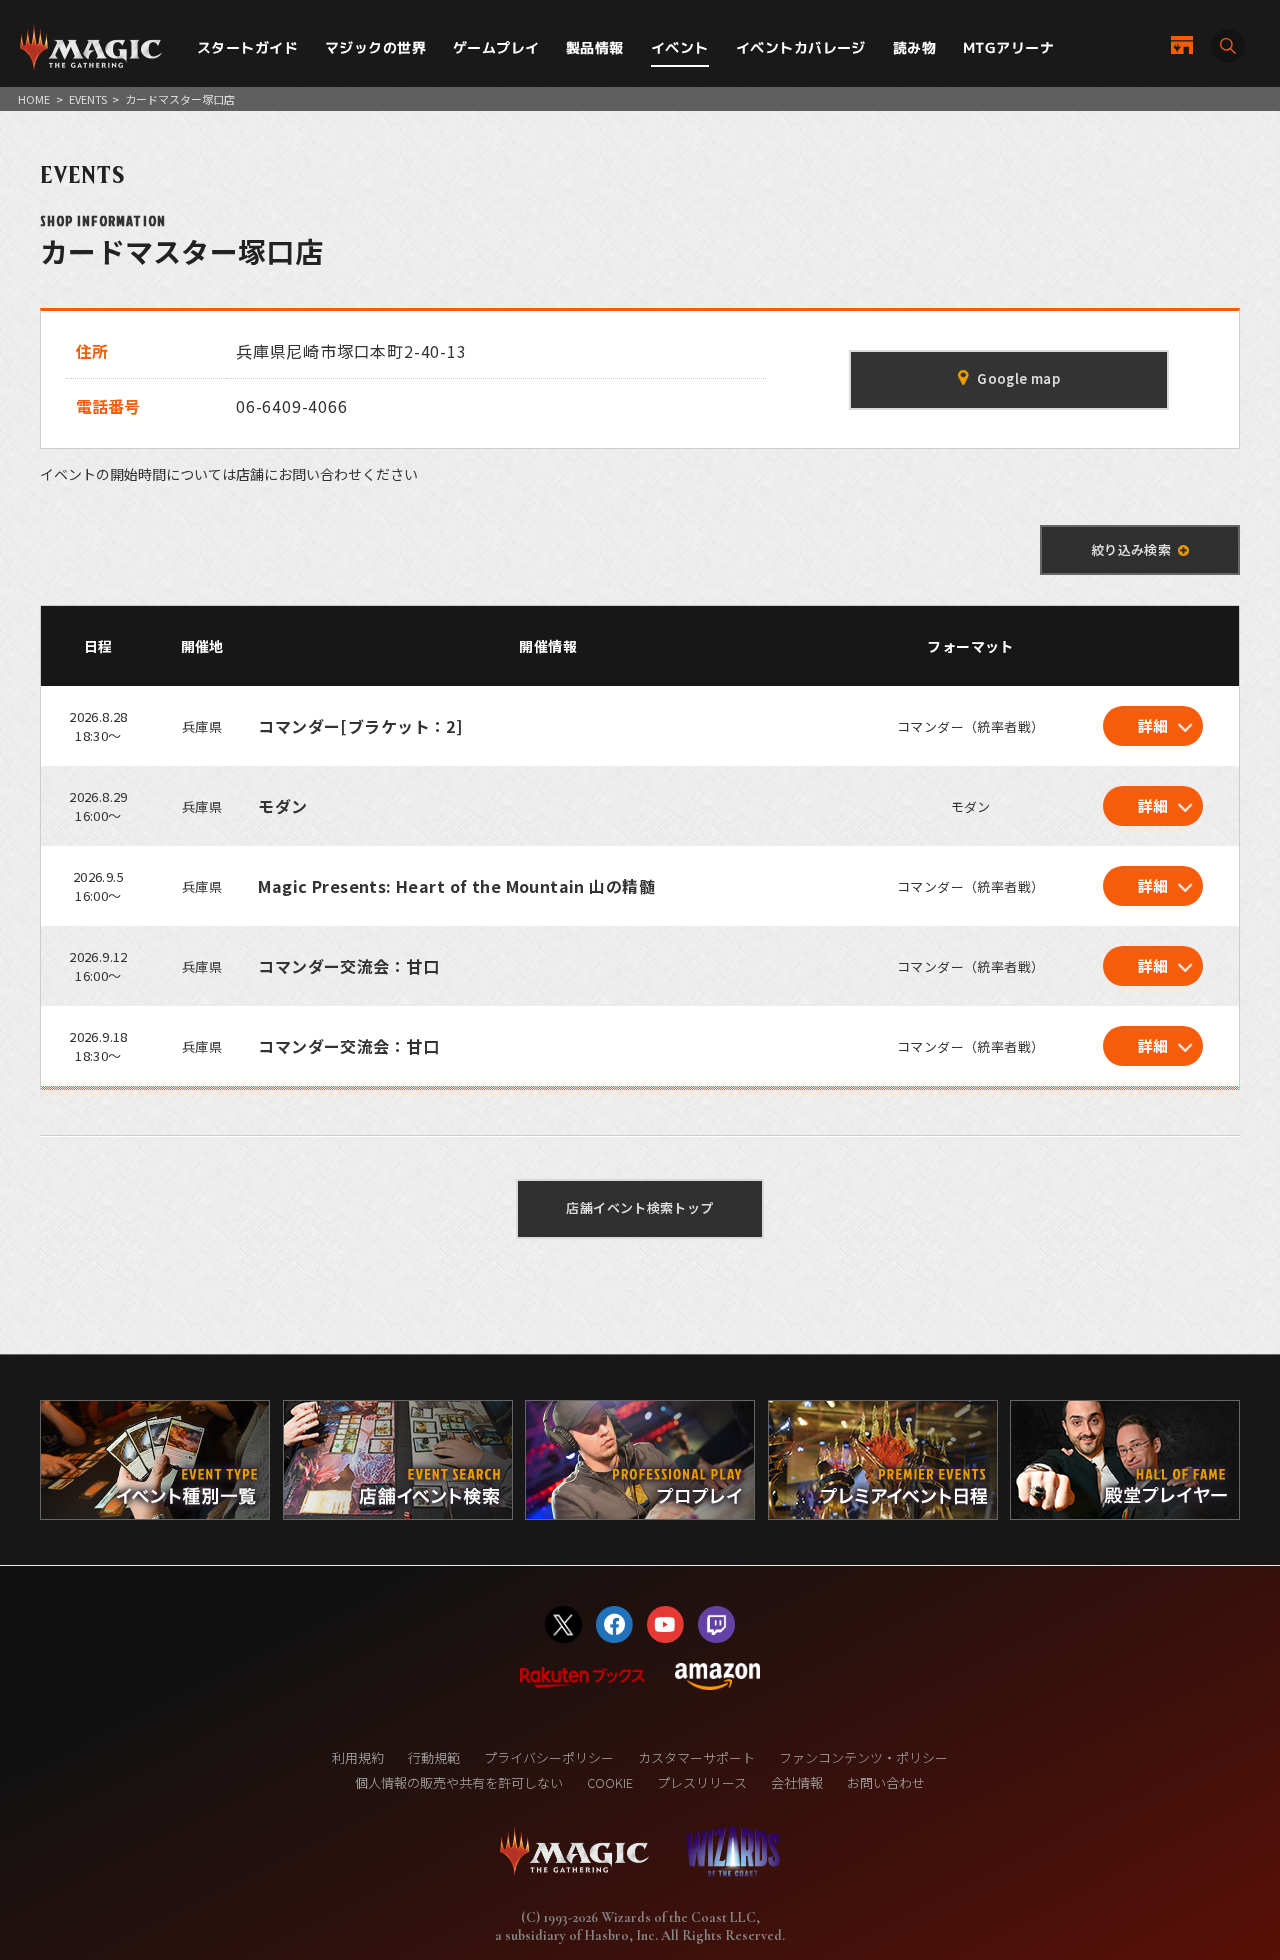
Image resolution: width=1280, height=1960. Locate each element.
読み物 (914, 47)
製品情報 (595, 47)
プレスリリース (702, 1782)
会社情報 (797, 1782)
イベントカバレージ (801, 47)
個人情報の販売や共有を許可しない (459, 1782)
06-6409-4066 (292, 406)
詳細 (1153, 725)
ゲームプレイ (496, 47)
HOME (34, 99)
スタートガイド (247, 47)
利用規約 (358, 1757)
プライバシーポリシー (549, 1757)
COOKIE (610, 1782)
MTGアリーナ (1008, 47)
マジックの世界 (375, 47)
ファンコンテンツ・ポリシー (863, 1757)
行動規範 (434, 1757)
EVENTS (88, 99)
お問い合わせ (886, 1782)
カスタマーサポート (696, 1757)
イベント (680, 47)
